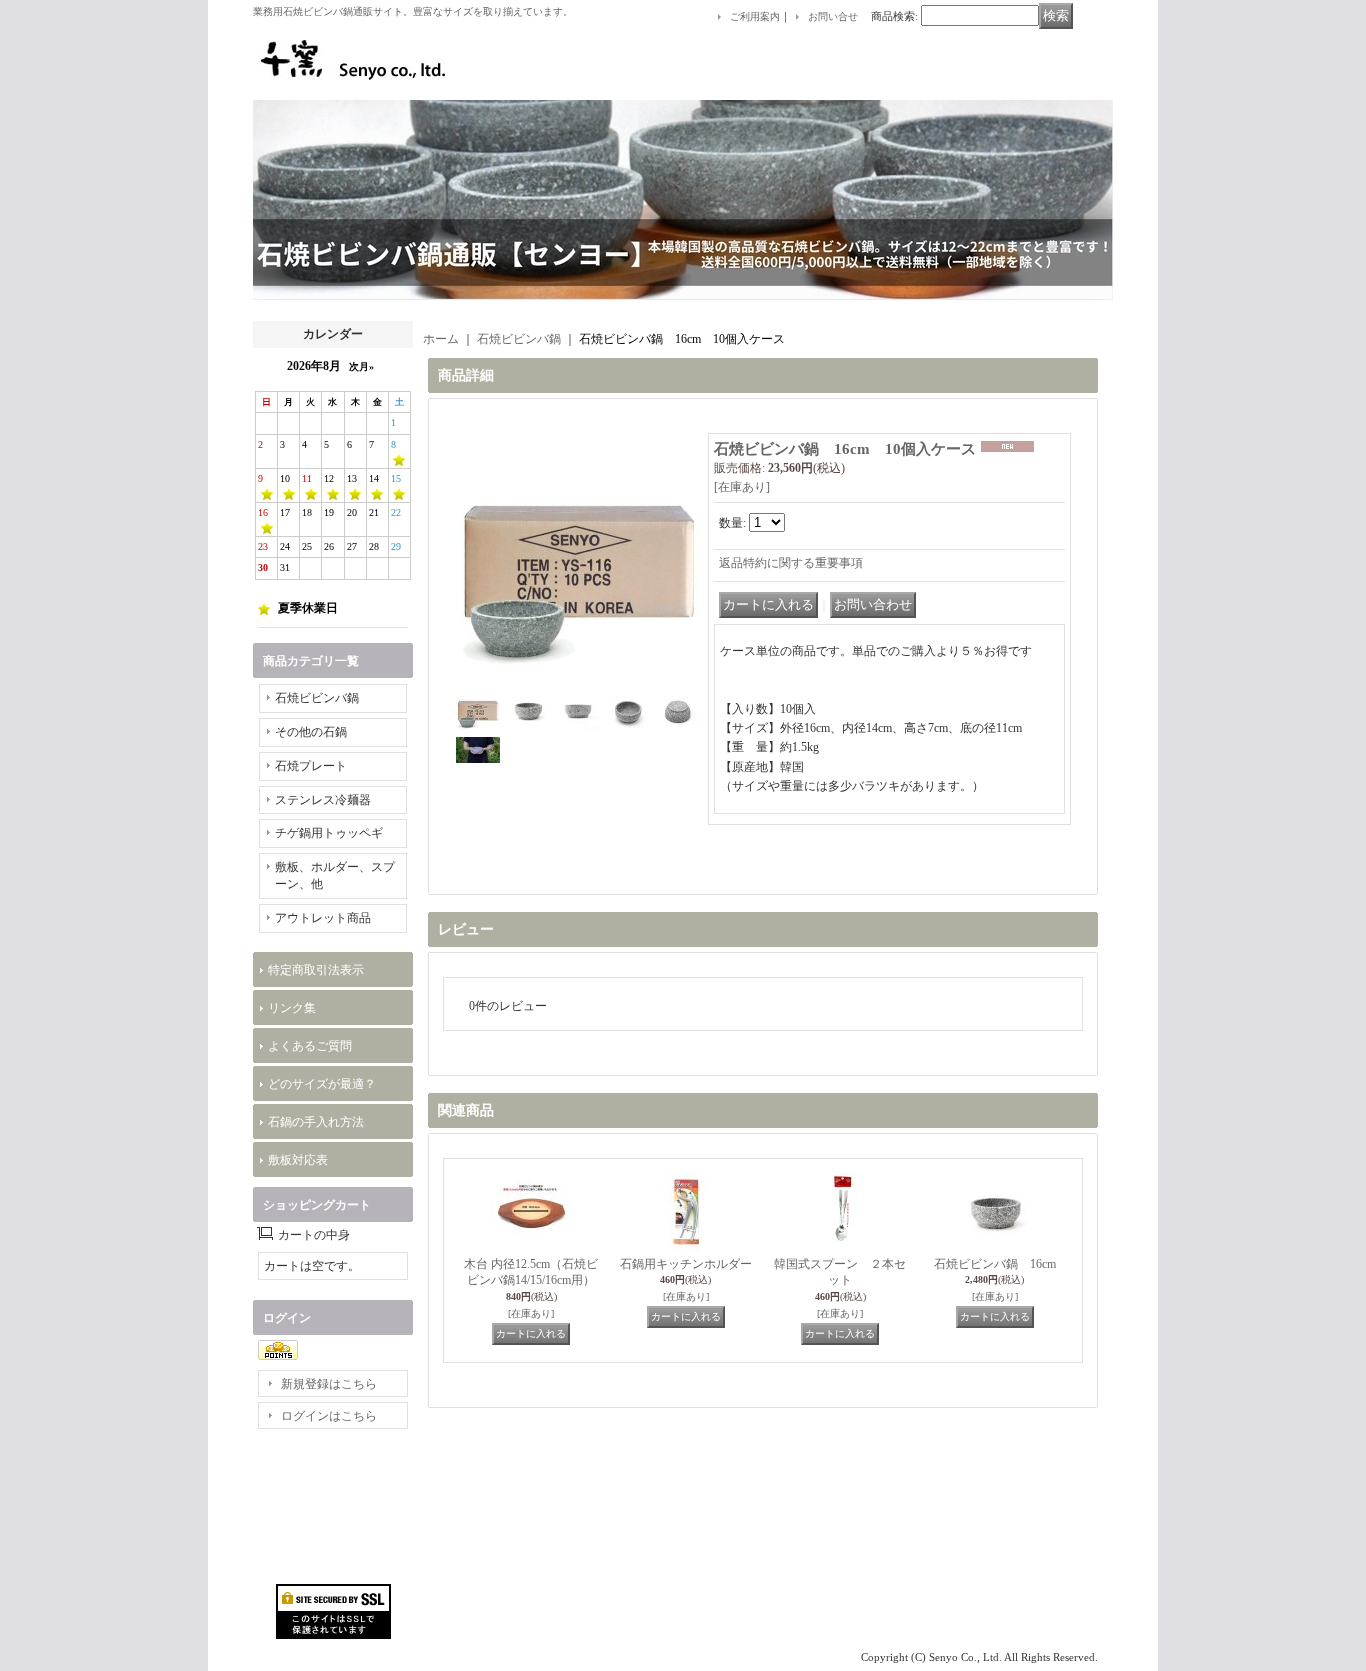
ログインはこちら (329, 1416)
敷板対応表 (298, 1160)
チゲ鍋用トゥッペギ (329, 833)
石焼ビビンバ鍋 (317, 698)
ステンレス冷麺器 (323, 800)
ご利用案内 (755, 16)
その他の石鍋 (311, 732)
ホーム (441, 339)
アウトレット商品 (323, 918)
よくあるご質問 (310, 1046)
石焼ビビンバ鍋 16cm (995, 1264)
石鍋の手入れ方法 (316, 1122)
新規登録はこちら (329, 1384)
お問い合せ (833, 16)
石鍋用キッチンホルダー (686, 1264)
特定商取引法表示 (316, 970)
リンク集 (292, 1008)
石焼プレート (311, 766)
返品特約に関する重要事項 (791, 563)
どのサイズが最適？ (322, 1084)
